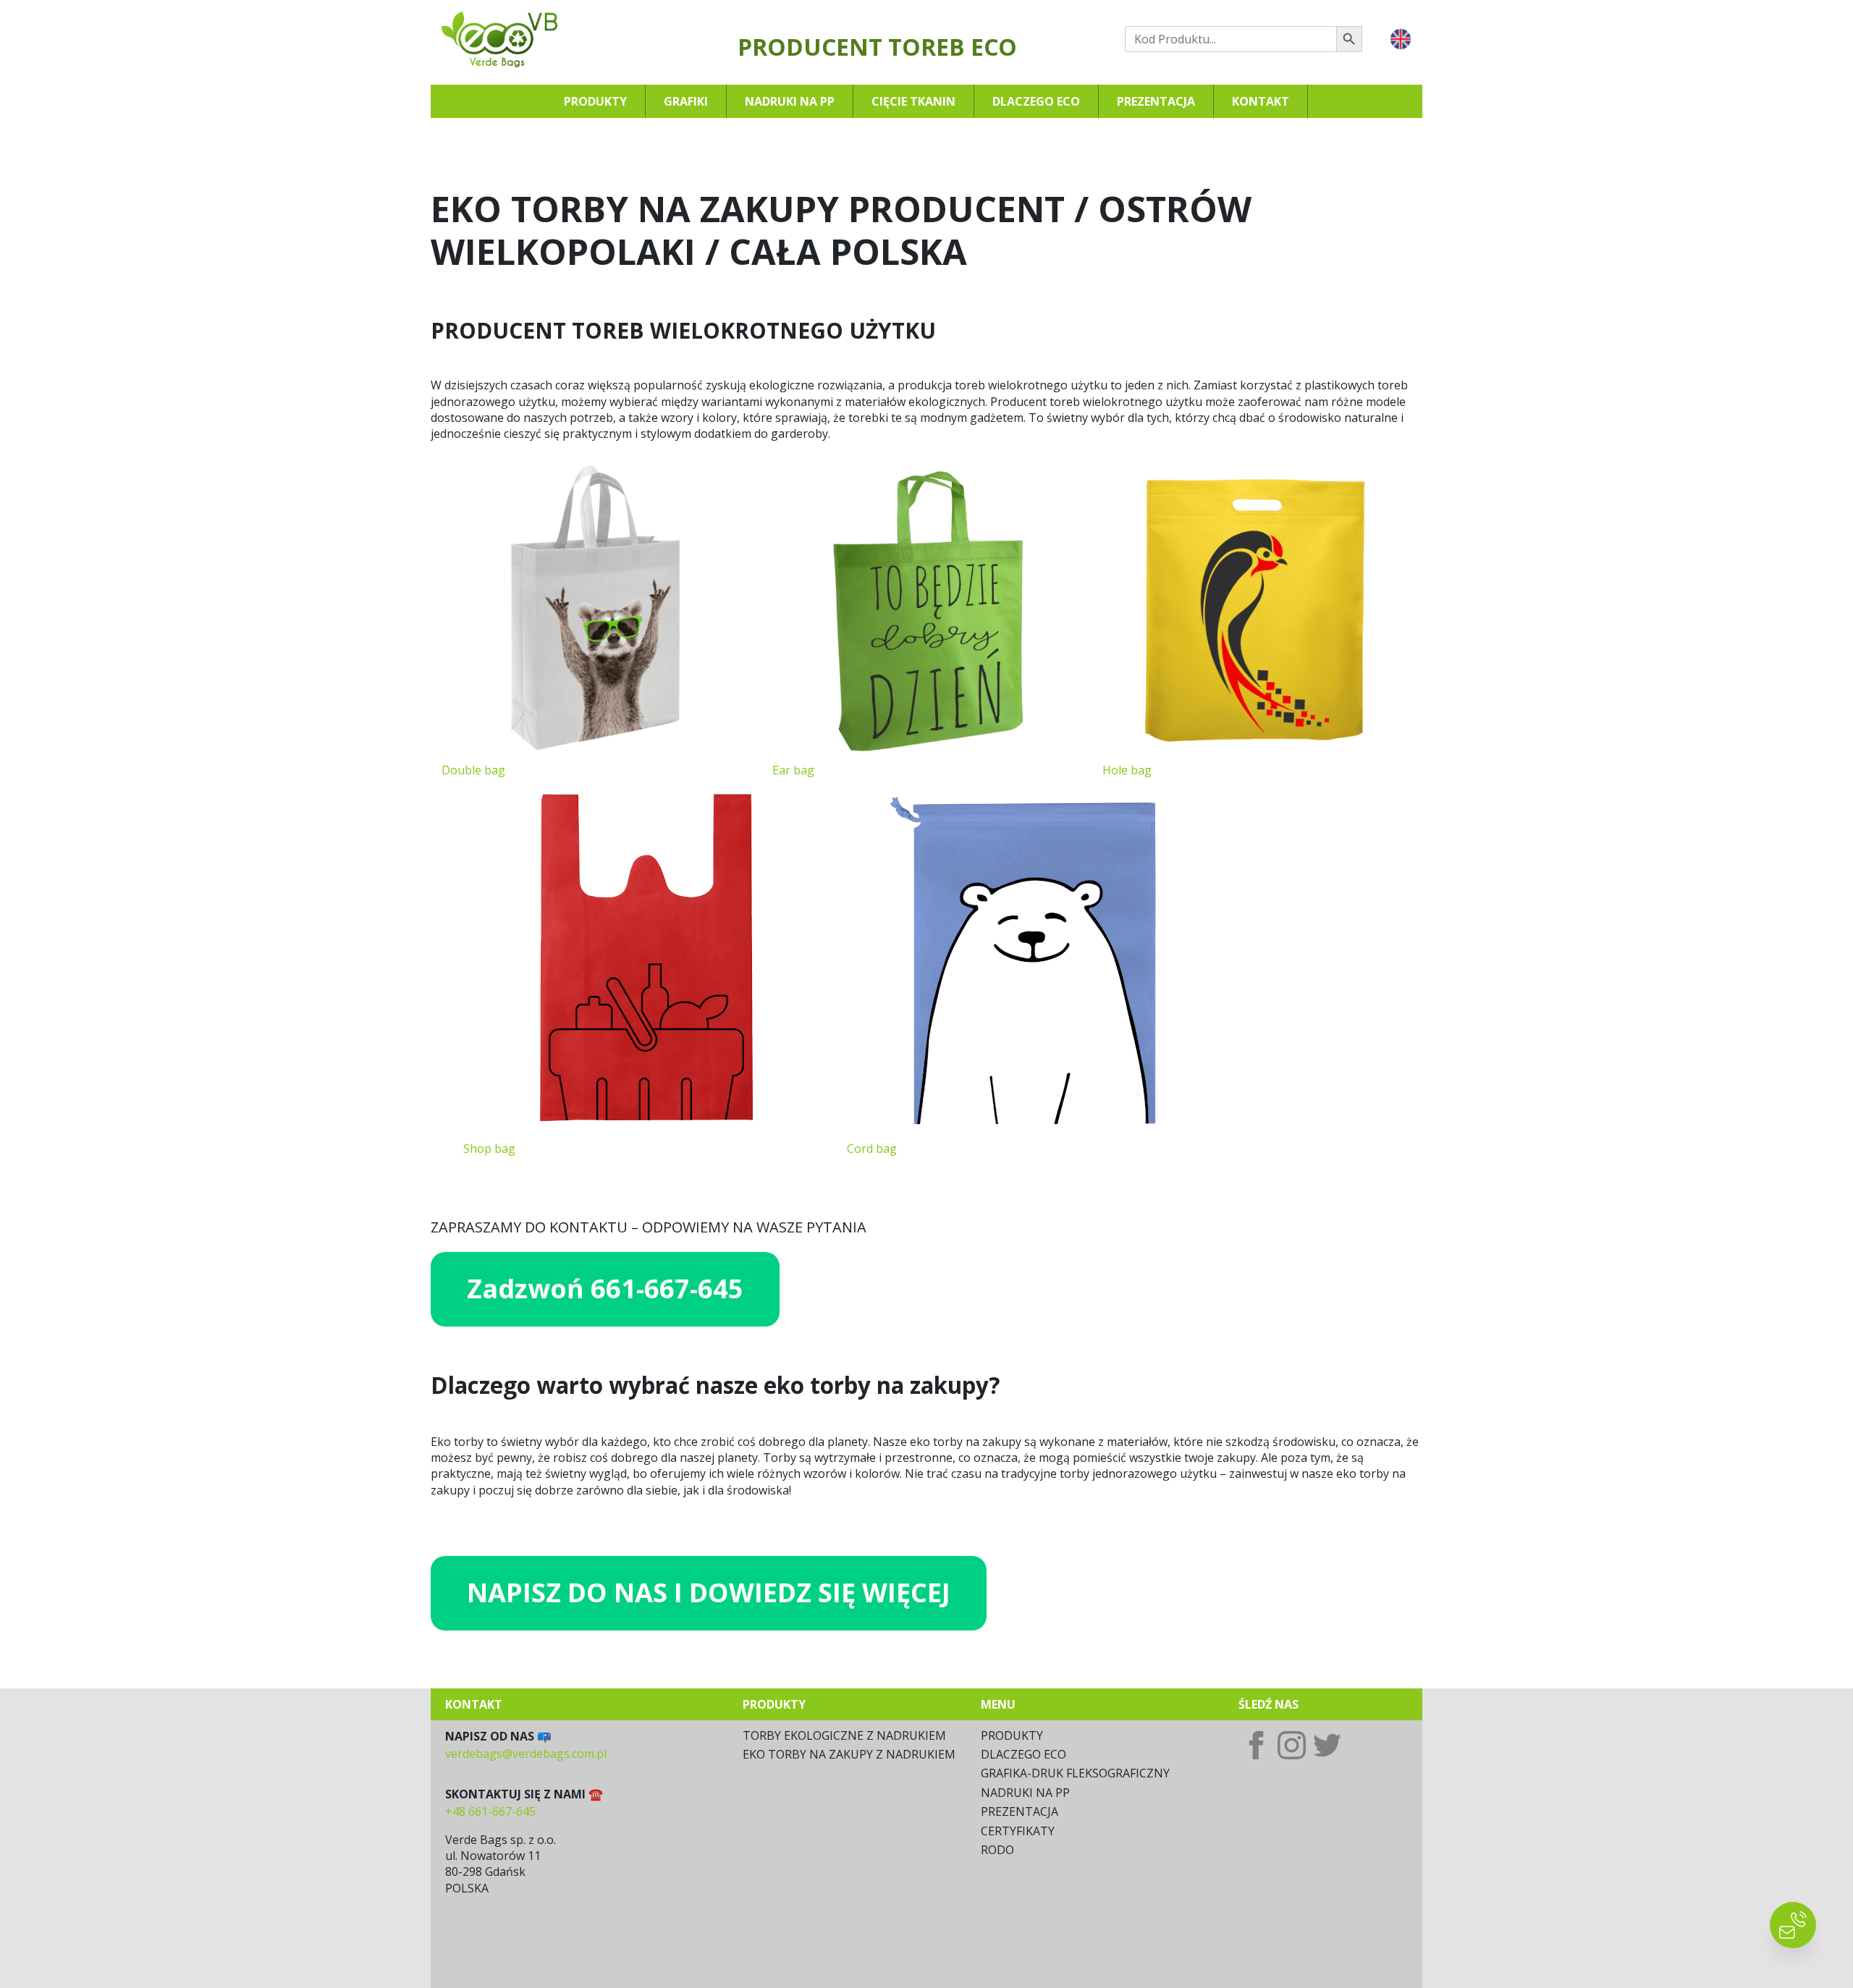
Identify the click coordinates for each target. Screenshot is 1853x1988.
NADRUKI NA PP (1025, 1793)
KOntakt (1261, 101)
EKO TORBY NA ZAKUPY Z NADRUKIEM (849, 1754)
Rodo (997, 1850)
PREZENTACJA (1020, 1811)
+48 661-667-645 (490, 1811)
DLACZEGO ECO (1023, 1754)
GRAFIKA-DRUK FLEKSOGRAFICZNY (1075, 1773)
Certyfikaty (1018, 1831)
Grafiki (686, 101)
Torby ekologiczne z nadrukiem (844, 1735)
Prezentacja (1156, 101)
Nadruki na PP (790, 101)
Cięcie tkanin (913, 101)
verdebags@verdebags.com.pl (526, 1754)
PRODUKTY (1012, 1735)
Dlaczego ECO (1036, 101)
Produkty (595, 101)
